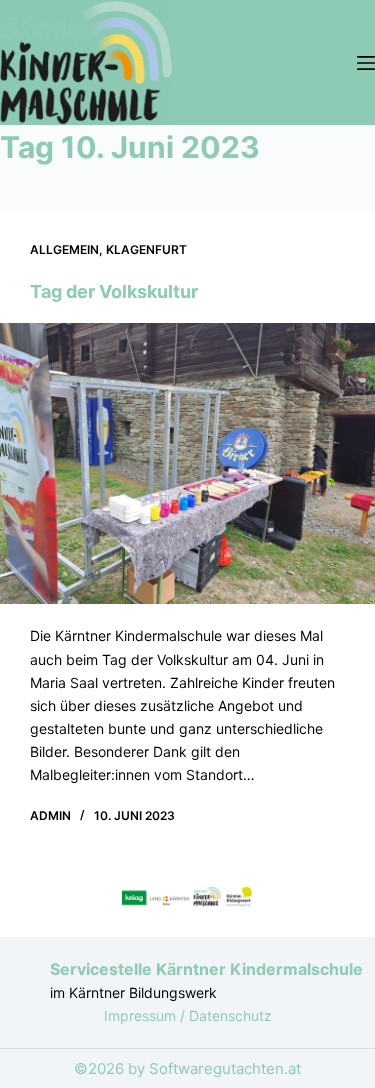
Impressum (142, 1015)
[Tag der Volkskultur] (187, 463)
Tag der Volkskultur (114, 291)
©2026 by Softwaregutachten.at (187, 1068)
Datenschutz (230, 1015)
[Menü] (366, 63)
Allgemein (64, 249)
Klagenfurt (146, 249)
